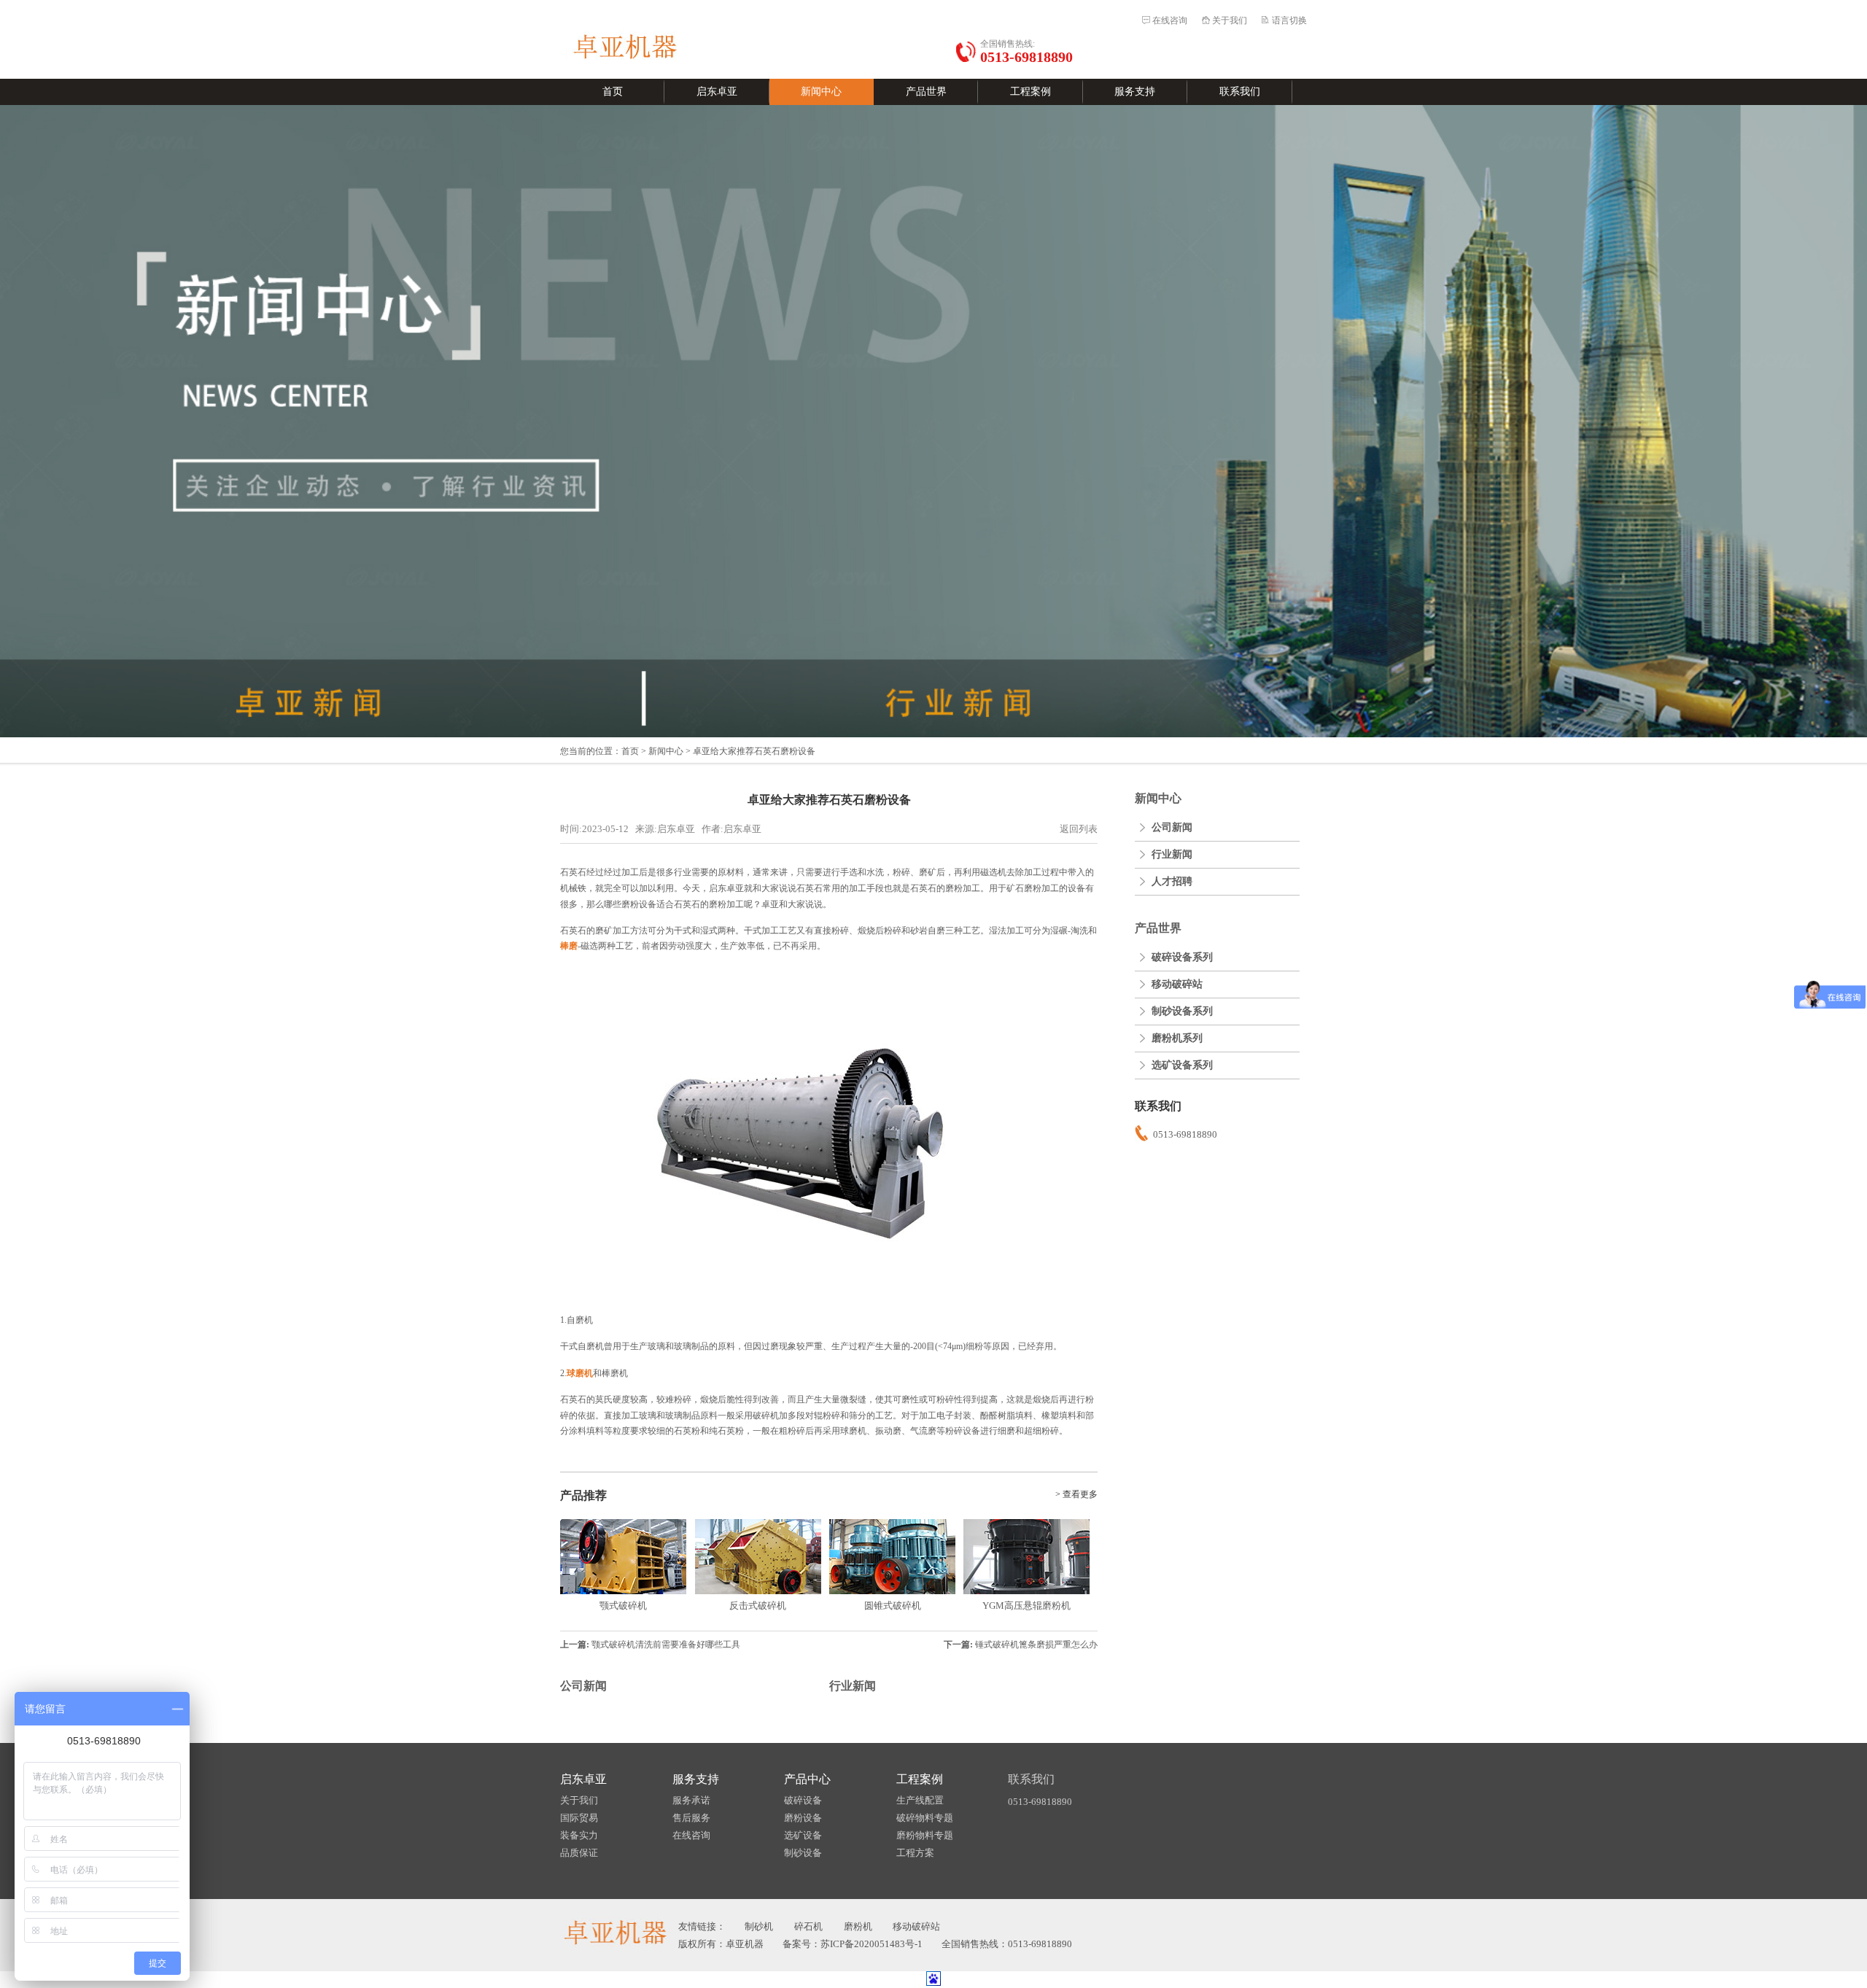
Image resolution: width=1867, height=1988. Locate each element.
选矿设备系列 (1182, 1065)
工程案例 (1030, 92)
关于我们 (1230, 20)
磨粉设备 (803, 1818)
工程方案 (915, 1853)
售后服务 (691, 1818)
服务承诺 (691, 1800)
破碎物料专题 (925, 1818)
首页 (613, 92)
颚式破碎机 (623, 1605)
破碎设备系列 (1182, 957)
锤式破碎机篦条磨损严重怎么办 (1036, 1645)
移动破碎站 (1177, 984)
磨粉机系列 (1177, 1038)
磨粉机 (858, 1926)
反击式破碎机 (758, 1605)
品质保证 (579, 1853)
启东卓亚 (717, 92)
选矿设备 (803, 1835)
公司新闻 (583, 1686)
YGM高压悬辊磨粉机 (1026, 1605)
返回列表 (1079, 829)
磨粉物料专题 (925, 1835)
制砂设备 (803, 1853)
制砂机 (759, 1926)
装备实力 (579, 1835)
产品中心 (807, 1779)
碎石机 (808, 1926)
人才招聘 (1172, 881)
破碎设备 (803, 1800)
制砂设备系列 (1182, 1011)
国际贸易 (579, 1818)
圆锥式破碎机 (893, 1605)
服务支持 (1135, 92)
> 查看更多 (1076, 1494)
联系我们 (1240, 92)
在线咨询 (1170, 20)
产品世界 (926, 92)
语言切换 (1289, 20)
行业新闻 (853, 1686)
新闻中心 (821, 92)
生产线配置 (920, 1800)
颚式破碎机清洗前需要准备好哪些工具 (666, 1645)
